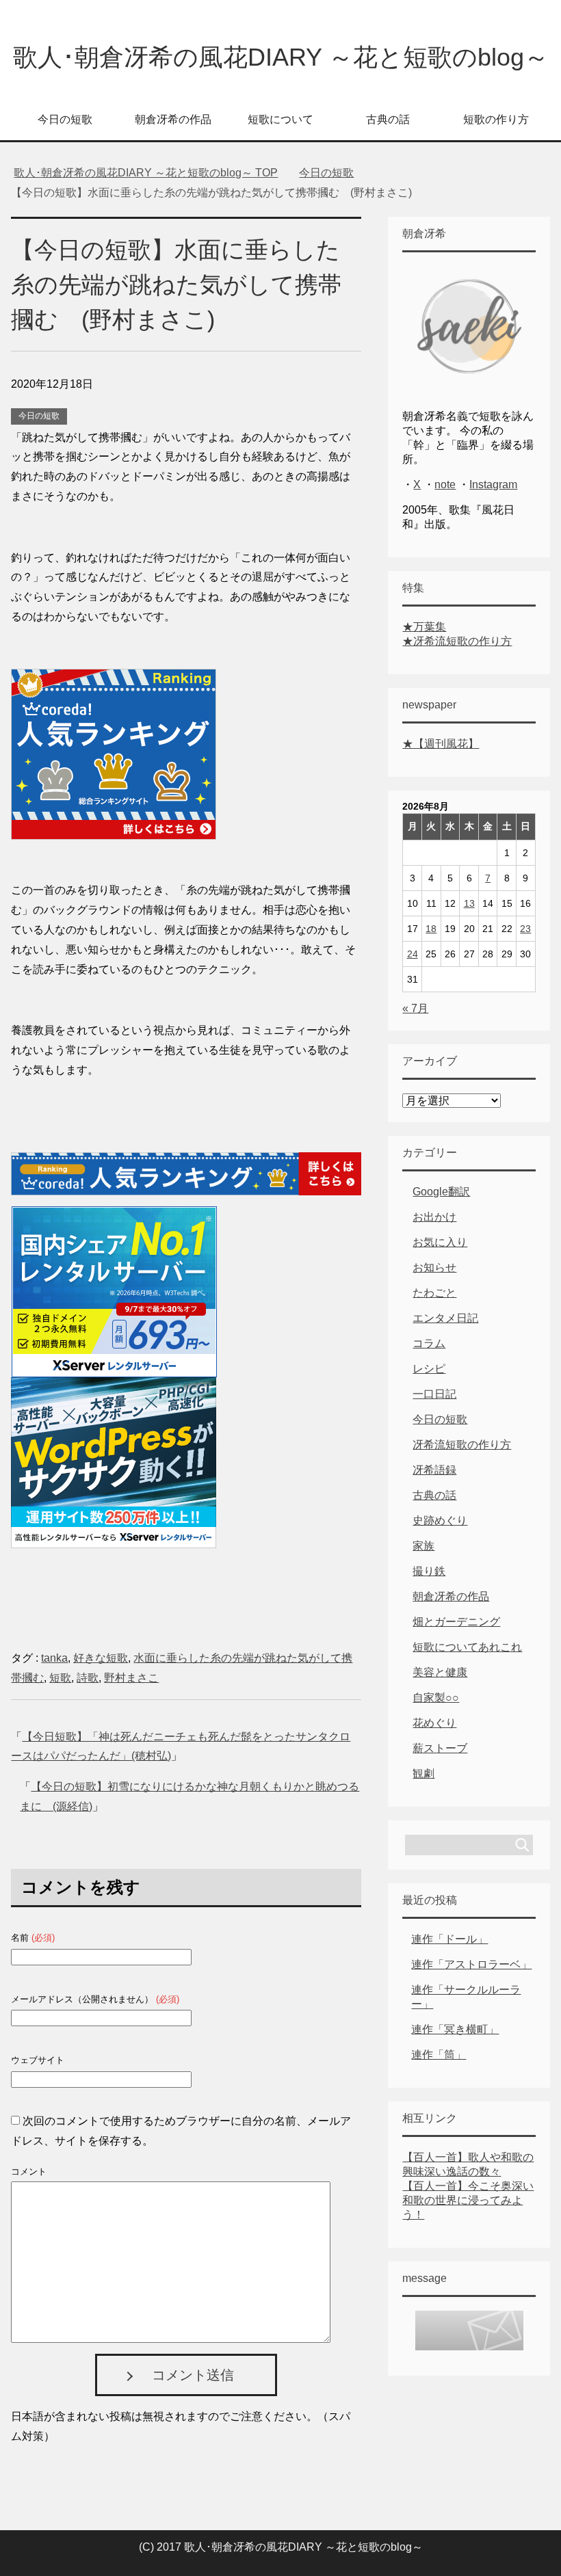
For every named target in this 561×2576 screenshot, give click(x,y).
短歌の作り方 (496, 119)
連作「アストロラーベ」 (471, 1964)
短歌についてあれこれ (467, 1647)
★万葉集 (424, 627)
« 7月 (415, 1008)
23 (525, 929)
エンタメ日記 (445, 1318)
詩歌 (88, 1678)
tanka (54, 1658)
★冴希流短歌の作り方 (457, 641)
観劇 (423, 1774)
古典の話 (388, 119)
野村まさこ (131, 1678)
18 (431, 929)
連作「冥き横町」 (455, 2029)
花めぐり (434, 1723)
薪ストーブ (440, 1748)
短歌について (280, 119)
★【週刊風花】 (441, 744)
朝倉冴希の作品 (173, 119)
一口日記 (434, 1394)
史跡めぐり (440, 1521)
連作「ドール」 (449, 1939)
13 (469, 903)
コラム (429, 1343)
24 (413, 954)
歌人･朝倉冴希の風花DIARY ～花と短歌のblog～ (281, 57)
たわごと (434, 1293)
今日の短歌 (65, 119)
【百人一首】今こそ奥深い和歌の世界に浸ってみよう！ (468, 2200)
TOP (146, 173)
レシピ (429, 1369)
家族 (423, 1546)
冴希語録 (434, 1470)
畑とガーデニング (456, 1622)
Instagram (493, 484)
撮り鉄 (429, 1571)
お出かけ (434, 1217)
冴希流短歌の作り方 (462, 1445)
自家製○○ (436, 1698)
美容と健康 (440, 1672)
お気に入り (440, 1242)
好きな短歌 (101, 1658)
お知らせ (434, 1267)
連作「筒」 (439, 2055)
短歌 (60, 1678)
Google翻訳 (441, 1192)
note (445, 484)
